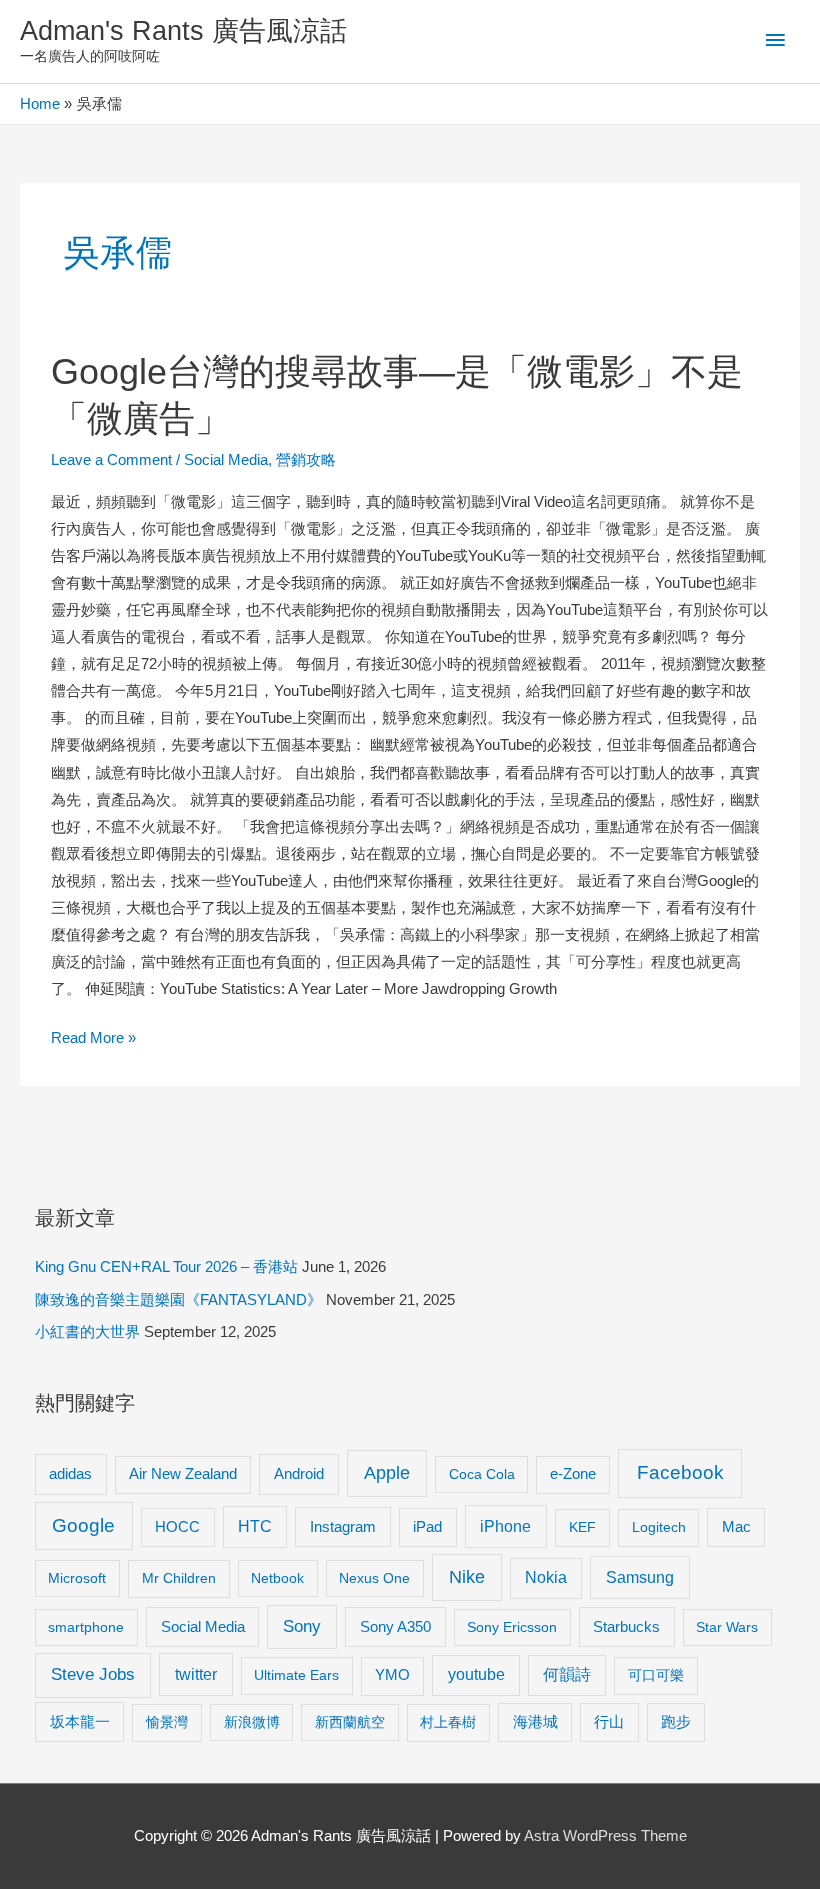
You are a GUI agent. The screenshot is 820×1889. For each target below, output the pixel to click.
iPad (427, 1526)
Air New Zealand (183, 1474)
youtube (476, 1674)
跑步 (676, 1722)
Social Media (226, 460)
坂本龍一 (80, 1721)
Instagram (343, 1526)
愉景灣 (167, 1722)
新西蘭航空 (350, 1722)
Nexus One (374, 1578)
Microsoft (77, 1578)
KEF (582, 1527)
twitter (196, 1674)
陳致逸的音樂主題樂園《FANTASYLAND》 (178, 1300)
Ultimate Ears (296, 1675)
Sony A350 (395, 1626)
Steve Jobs (93, 1674)
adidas (70, 1473)
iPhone (505, 1526)
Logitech (659, 1527)
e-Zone (573, 1474)
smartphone (86, 1627)
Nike (467, 1577)
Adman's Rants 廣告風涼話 (183, 30)
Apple (387, 1473)
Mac (736, 1527)
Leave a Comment (111, 460)
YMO (392, 1675)
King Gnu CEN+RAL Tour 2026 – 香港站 (166, 1267)
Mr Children (179, 1578)
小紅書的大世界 (87, 1332)
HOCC (177, 1527)
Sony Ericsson (512, 1627)
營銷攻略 (306, 460)
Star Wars (727, 1627)
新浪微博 (252, 1722)
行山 (609, 1722)
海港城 (535, 1722)
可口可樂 (656, 1675)
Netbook (277, 1578)
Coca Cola (482, 1474)
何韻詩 (567, 1674)
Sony (302, 1626)
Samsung (640, 1577)
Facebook (680, 1472)
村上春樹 (448, 1722)
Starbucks (626, 1626)
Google (83, 1525)
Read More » (93, 1040)
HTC (255, 1526)
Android (299, 1473)
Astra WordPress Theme (605, 1836)
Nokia (546, 1577)
